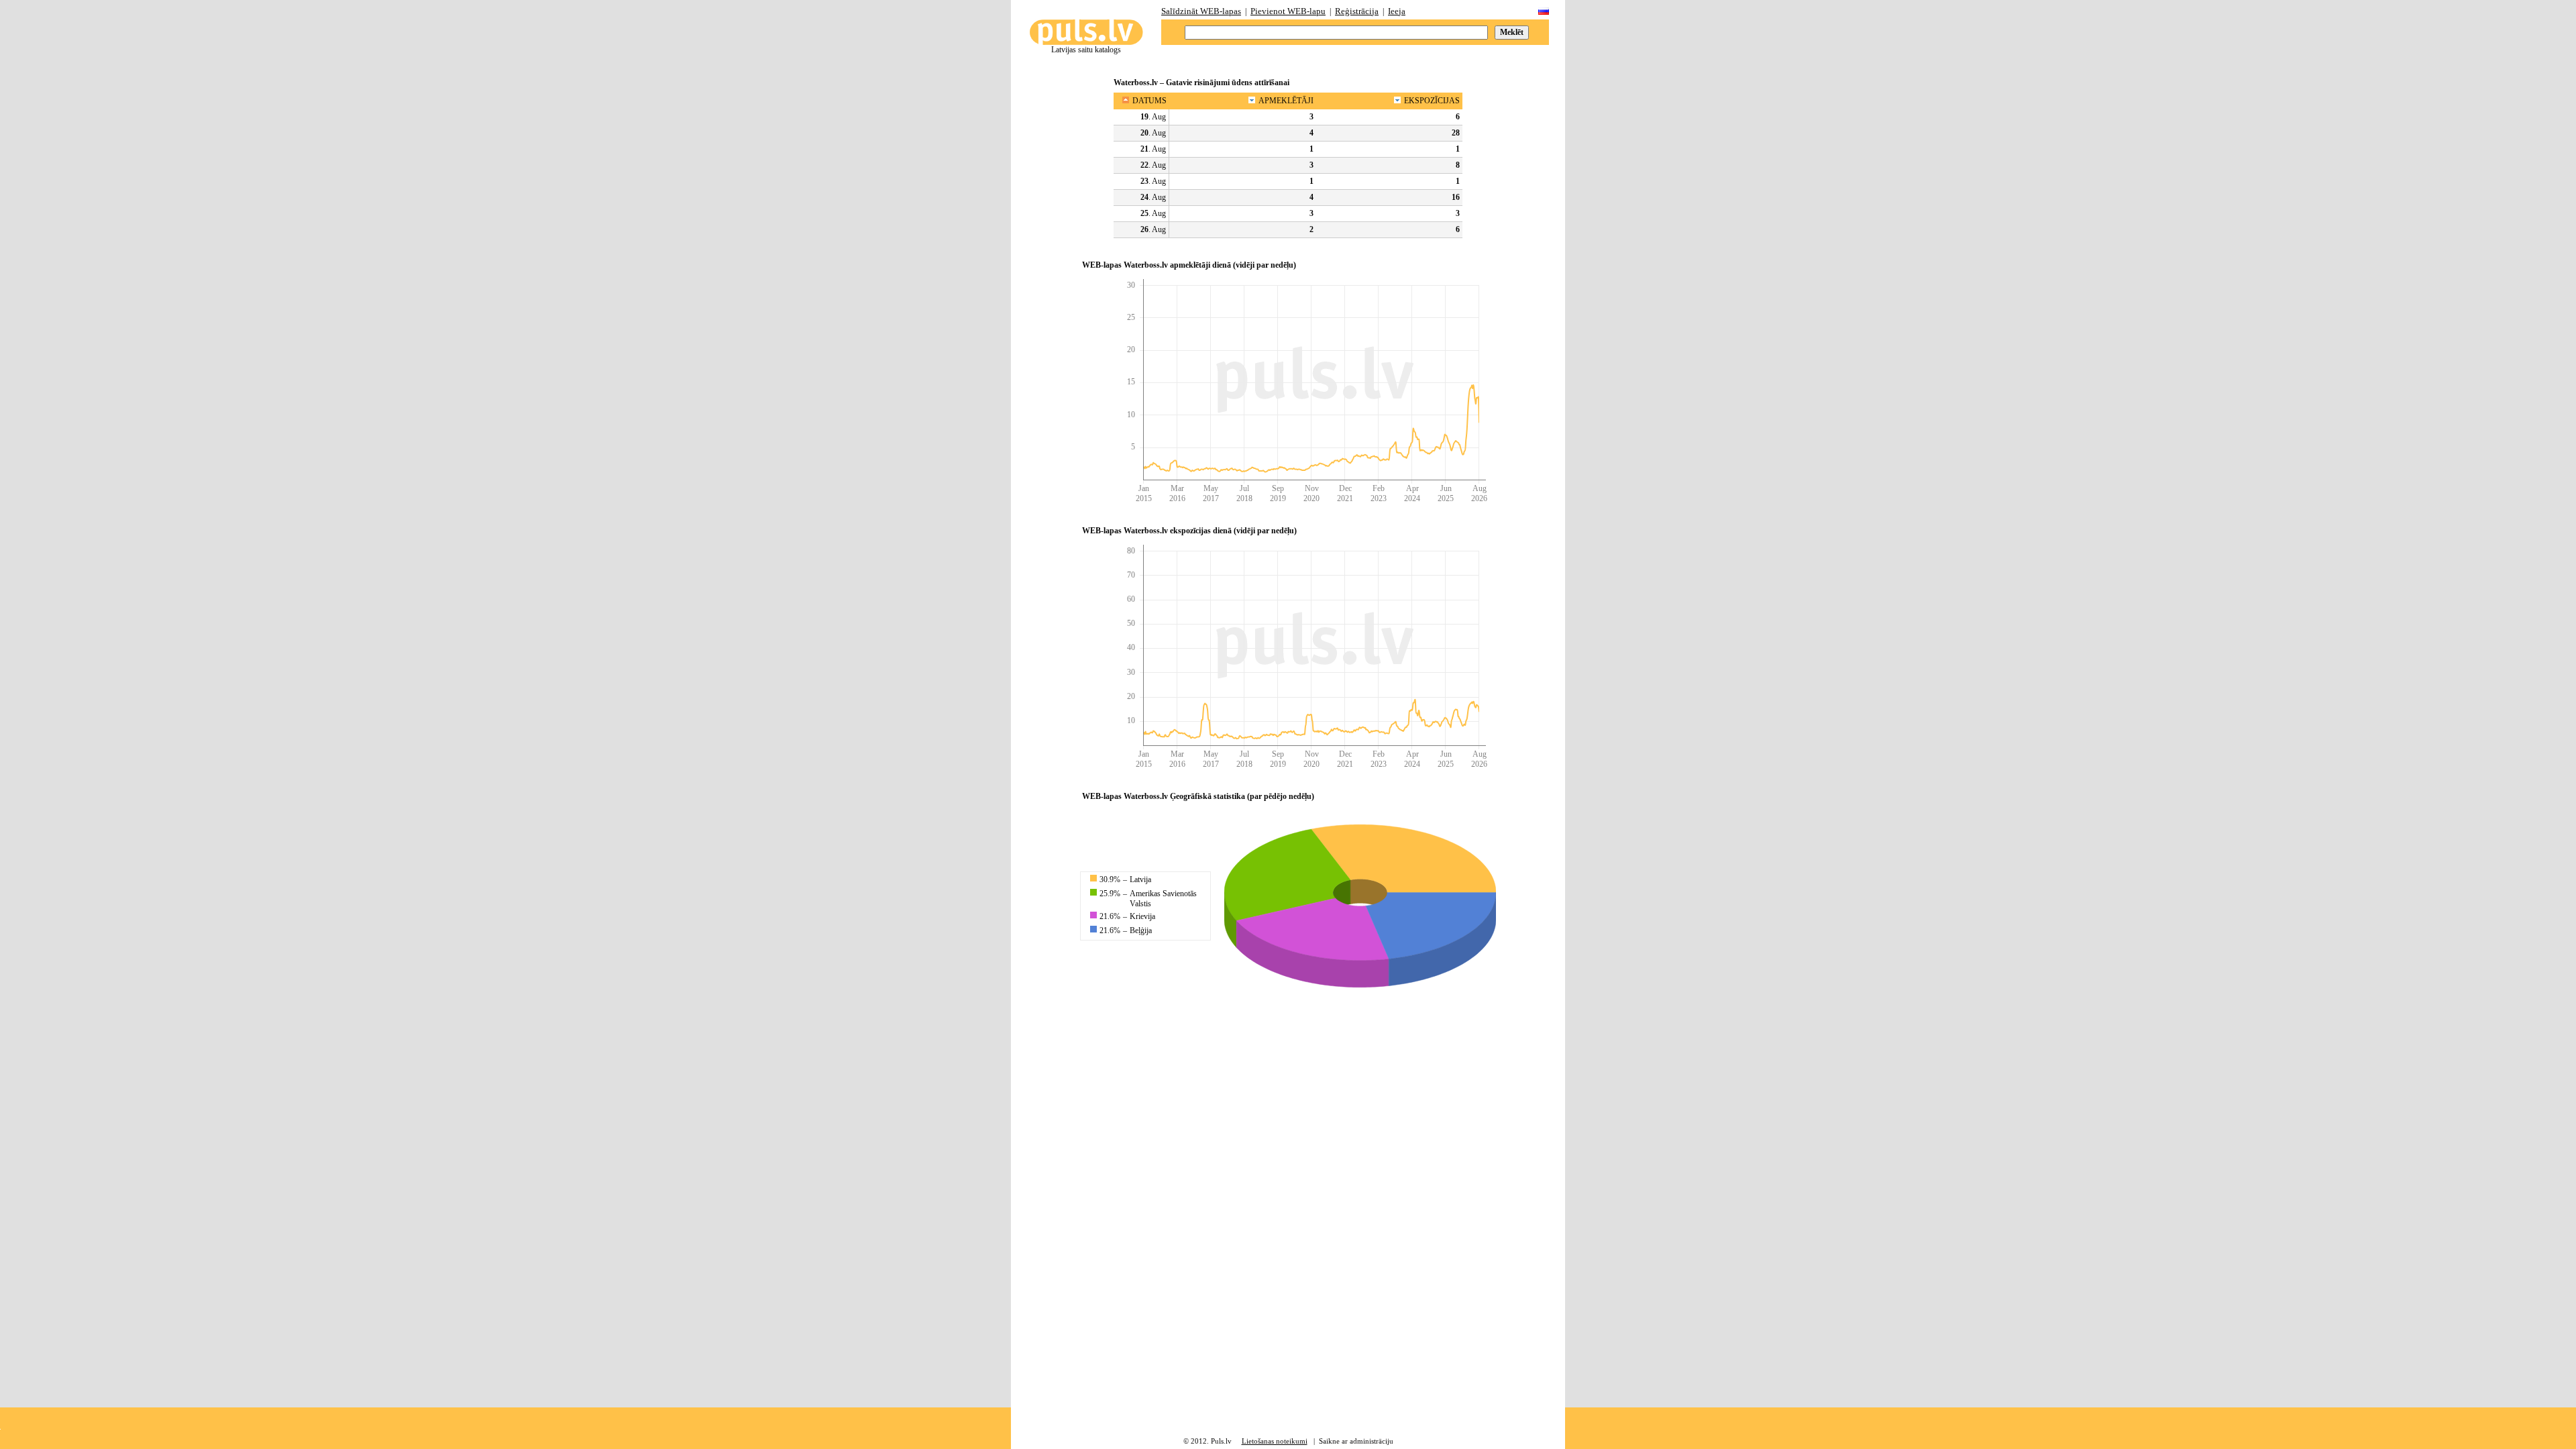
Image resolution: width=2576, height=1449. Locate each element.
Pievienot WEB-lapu (1288, 11)
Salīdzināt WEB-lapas (1201, 11)
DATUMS (1149, 101)
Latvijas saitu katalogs (1086, 50)
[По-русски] (1544, 12)
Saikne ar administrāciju (1356, 1441)
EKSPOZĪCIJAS (1432, 101)
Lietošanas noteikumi (1275, 1441)
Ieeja (1397, 11)
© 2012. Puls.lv (1207, 1441)
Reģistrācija (1357, 11)
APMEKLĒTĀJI (1286, 101)
